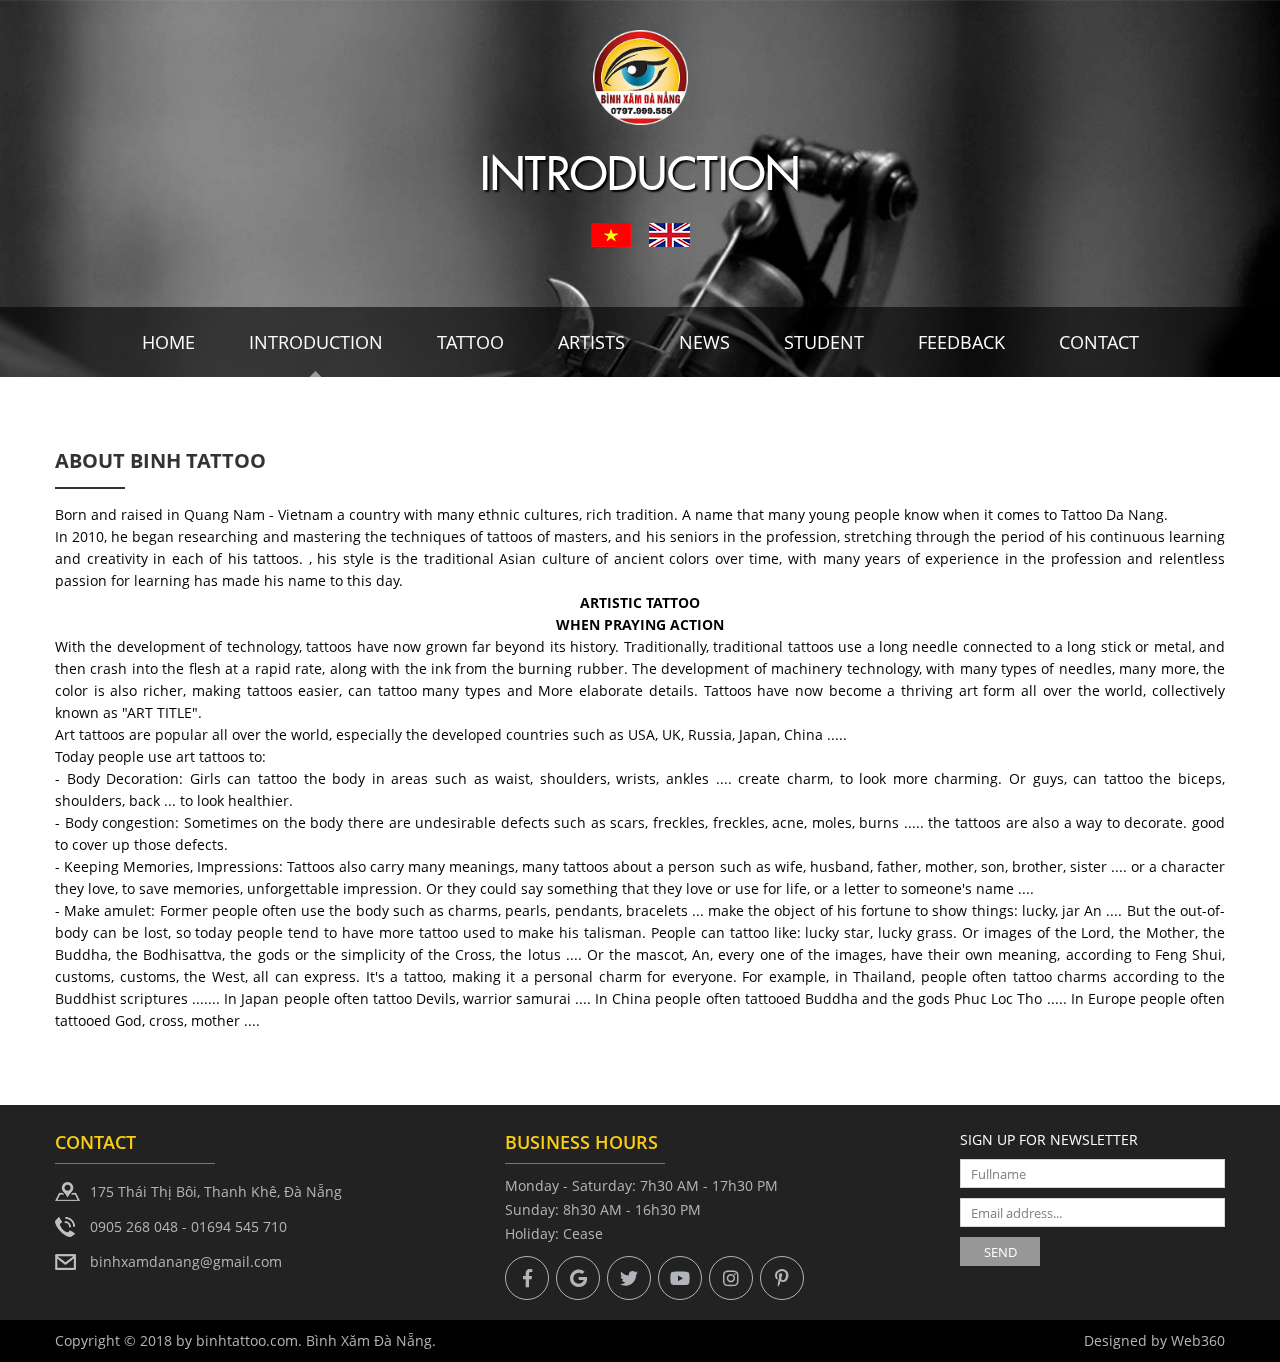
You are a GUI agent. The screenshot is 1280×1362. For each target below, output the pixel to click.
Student (824, 342)
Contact (1099, 342)
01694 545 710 (239, 1226)
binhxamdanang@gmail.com (186, 1261)
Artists (591, 342)
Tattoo (470, 342)
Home (168, 342)
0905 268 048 (134, 1226)
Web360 (1198, 1340)
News (704, 342)
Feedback (961, 342)
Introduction (316, 342)
